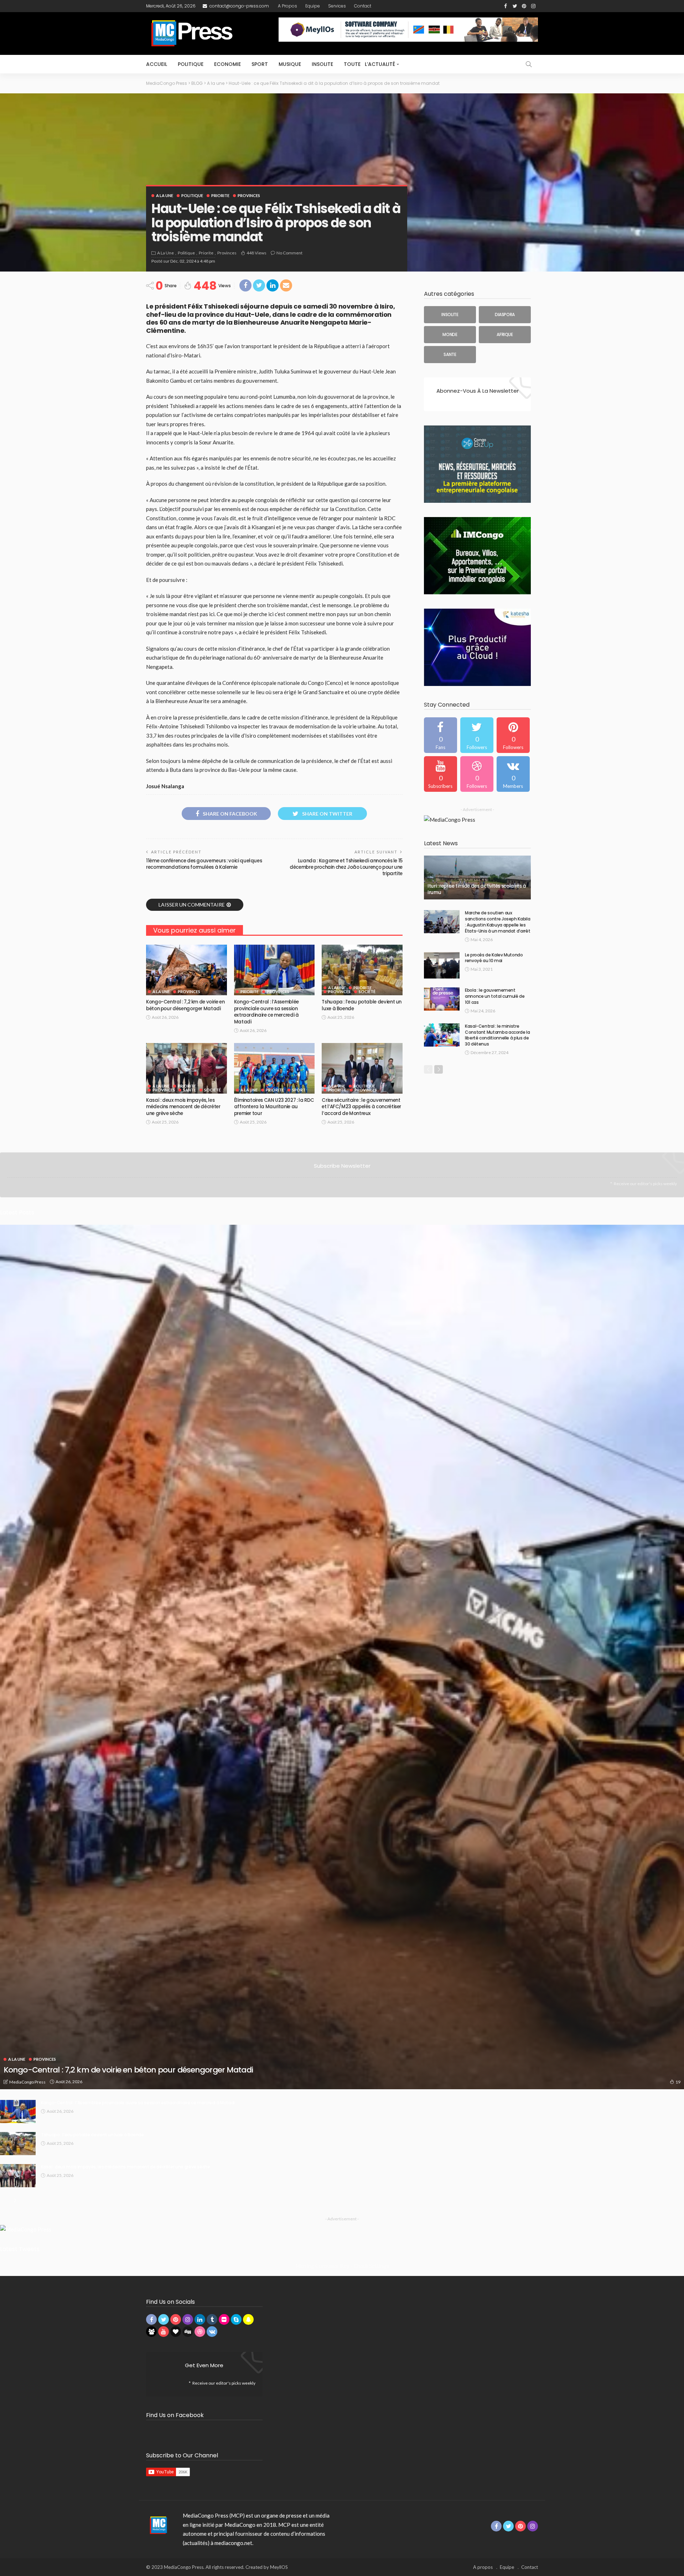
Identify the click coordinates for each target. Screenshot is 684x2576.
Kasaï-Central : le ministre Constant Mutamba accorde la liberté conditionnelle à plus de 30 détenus (497, 1035)
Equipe (313, 6)
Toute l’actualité (369, 64)
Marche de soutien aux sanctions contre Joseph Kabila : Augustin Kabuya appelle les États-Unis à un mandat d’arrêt (498, 922)
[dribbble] (477, 774)
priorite (220, 195)
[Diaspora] (505, 315)
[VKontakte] (513, 774)
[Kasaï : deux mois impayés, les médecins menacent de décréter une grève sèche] (186, 1068)
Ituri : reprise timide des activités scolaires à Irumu (477, 889)
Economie (227, 64)
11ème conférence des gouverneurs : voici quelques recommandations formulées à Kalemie (204, 864)
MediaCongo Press (27, 2082)
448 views (256, 253)
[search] (529, 64)
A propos (287, 6)
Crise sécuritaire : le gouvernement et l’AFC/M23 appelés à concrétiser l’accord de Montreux (361, 1107)
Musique (290, 64)
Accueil (157, 64)
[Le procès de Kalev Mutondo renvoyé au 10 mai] (442, 966)
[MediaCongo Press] (157, 2525)
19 (678, 2082)
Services (337, 6)
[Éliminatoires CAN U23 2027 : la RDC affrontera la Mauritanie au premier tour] (274, 1068)
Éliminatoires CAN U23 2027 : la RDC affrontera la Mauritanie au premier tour (274, 1107)
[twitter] (477, 735)
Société (367, 992)
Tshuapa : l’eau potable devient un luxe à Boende (362, 1005)
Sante (190, 1090)
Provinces (249, 195)
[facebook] (441, 735)
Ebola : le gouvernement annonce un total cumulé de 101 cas (495, 996)
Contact (363, 6)
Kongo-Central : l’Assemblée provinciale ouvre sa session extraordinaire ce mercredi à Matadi (266, 1012)
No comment (289, 253)
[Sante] (450, 355)
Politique (191, 64)
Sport (260, 64)
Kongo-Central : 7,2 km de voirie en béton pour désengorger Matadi (185, 1005)
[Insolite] (450, 315)
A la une (165, 195)
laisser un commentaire (192, 905)
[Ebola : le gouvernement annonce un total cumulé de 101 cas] (442, 999)
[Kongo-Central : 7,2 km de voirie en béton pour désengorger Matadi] (186, 970)
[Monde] (450, 335)
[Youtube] (441, 774)
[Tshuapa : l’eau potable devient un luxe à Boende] (362, 970)
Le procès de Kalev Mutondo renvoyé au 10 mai (494, 958)
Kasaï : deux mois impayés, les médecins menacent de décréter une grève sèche (183, 1107)
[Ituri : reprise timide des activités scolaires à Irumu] (477, 878)
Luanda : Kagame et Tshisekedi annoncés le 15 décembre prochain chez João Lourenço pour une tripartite (346, 867)
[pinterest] (513, 735)
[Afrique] (505, 335)
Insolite (322, 64)
